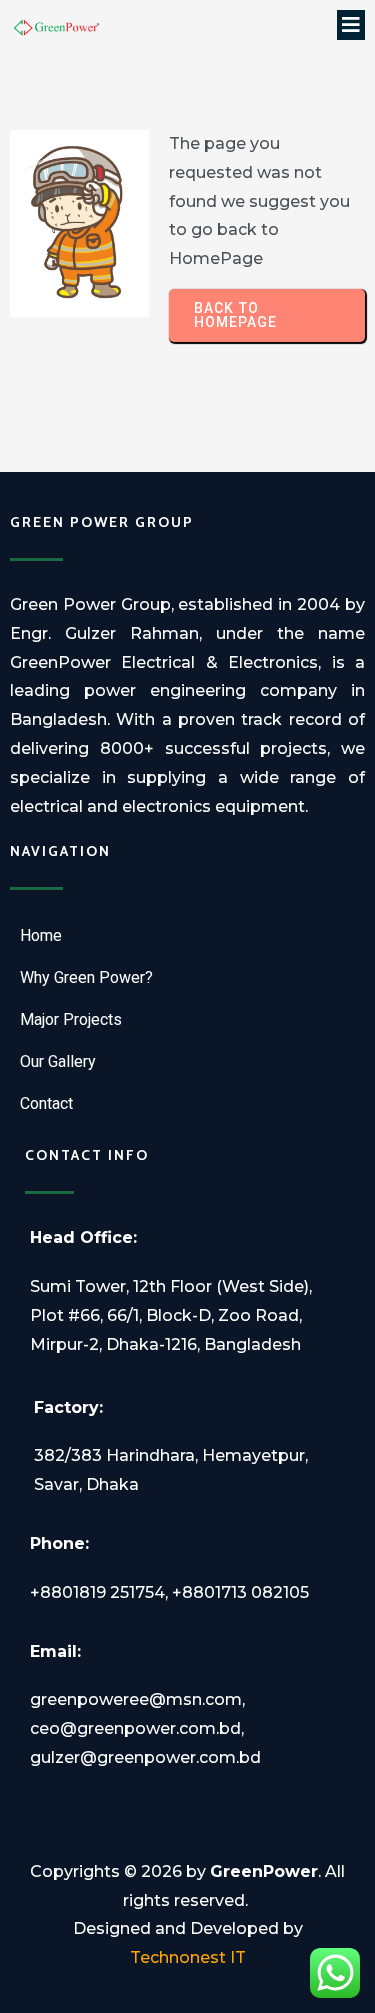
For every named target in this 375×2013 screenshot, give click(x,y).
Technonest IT (188, 1957)
